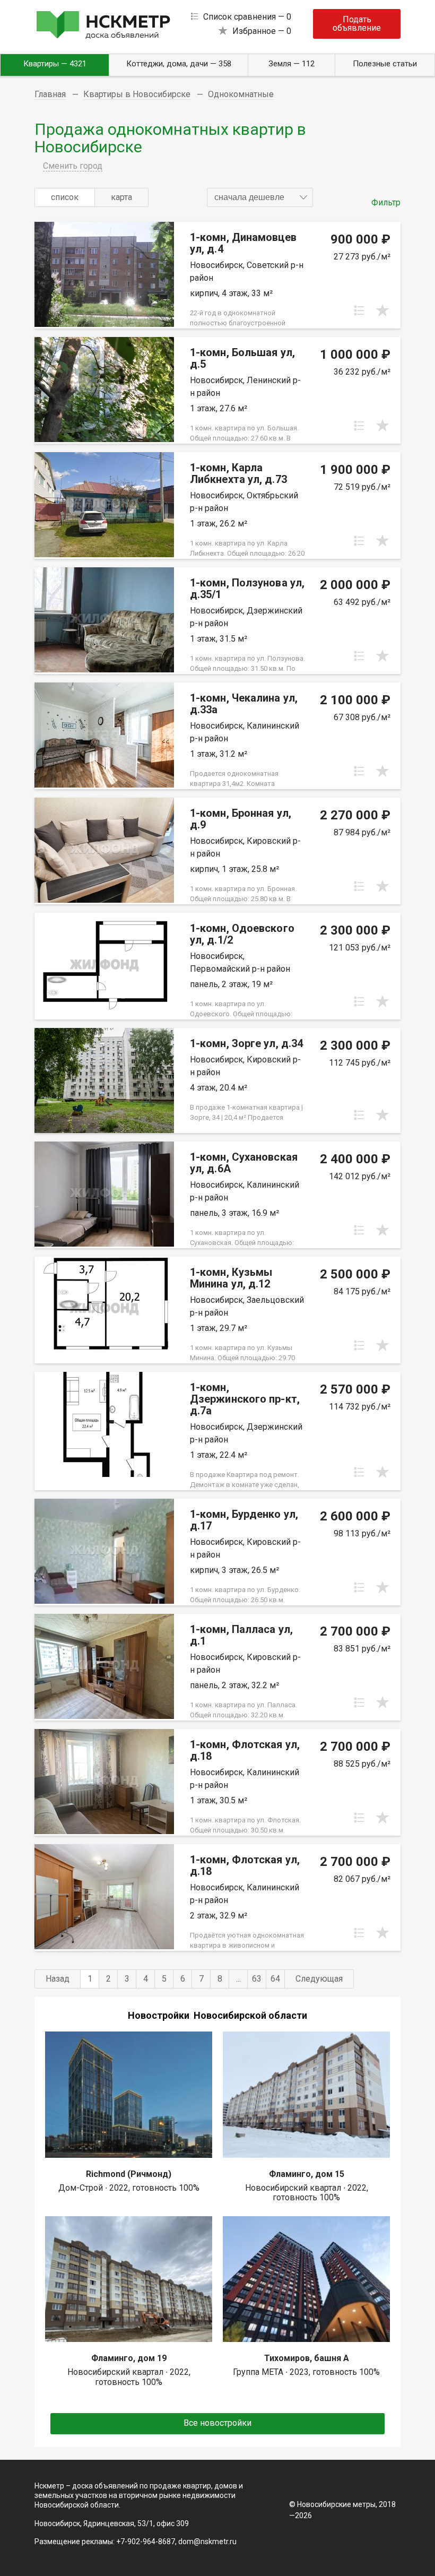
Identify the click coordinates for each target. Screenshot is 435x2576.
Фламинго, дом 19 (129, 2358)
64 (275, 1979)
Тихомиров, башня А (307, 2358)
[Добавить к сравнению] (359, 310)
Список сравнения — (247, 17)
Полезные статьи (385, 64)
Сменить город (73, 166)
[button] (260, 197)
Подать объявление (357, 24)
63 (257, 1979)
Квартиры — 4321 (55, 64)
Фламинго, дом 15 (307, 2174)
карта (121, 197)
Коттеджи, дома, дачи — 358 (179, 64)
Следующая (319, 1979)
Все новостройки (217, 2423)
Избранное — (262, 31)
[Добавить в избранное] (382, 310)
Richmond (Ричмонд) (129, 2174)
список (65, 197)
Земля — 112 (292, 64)
